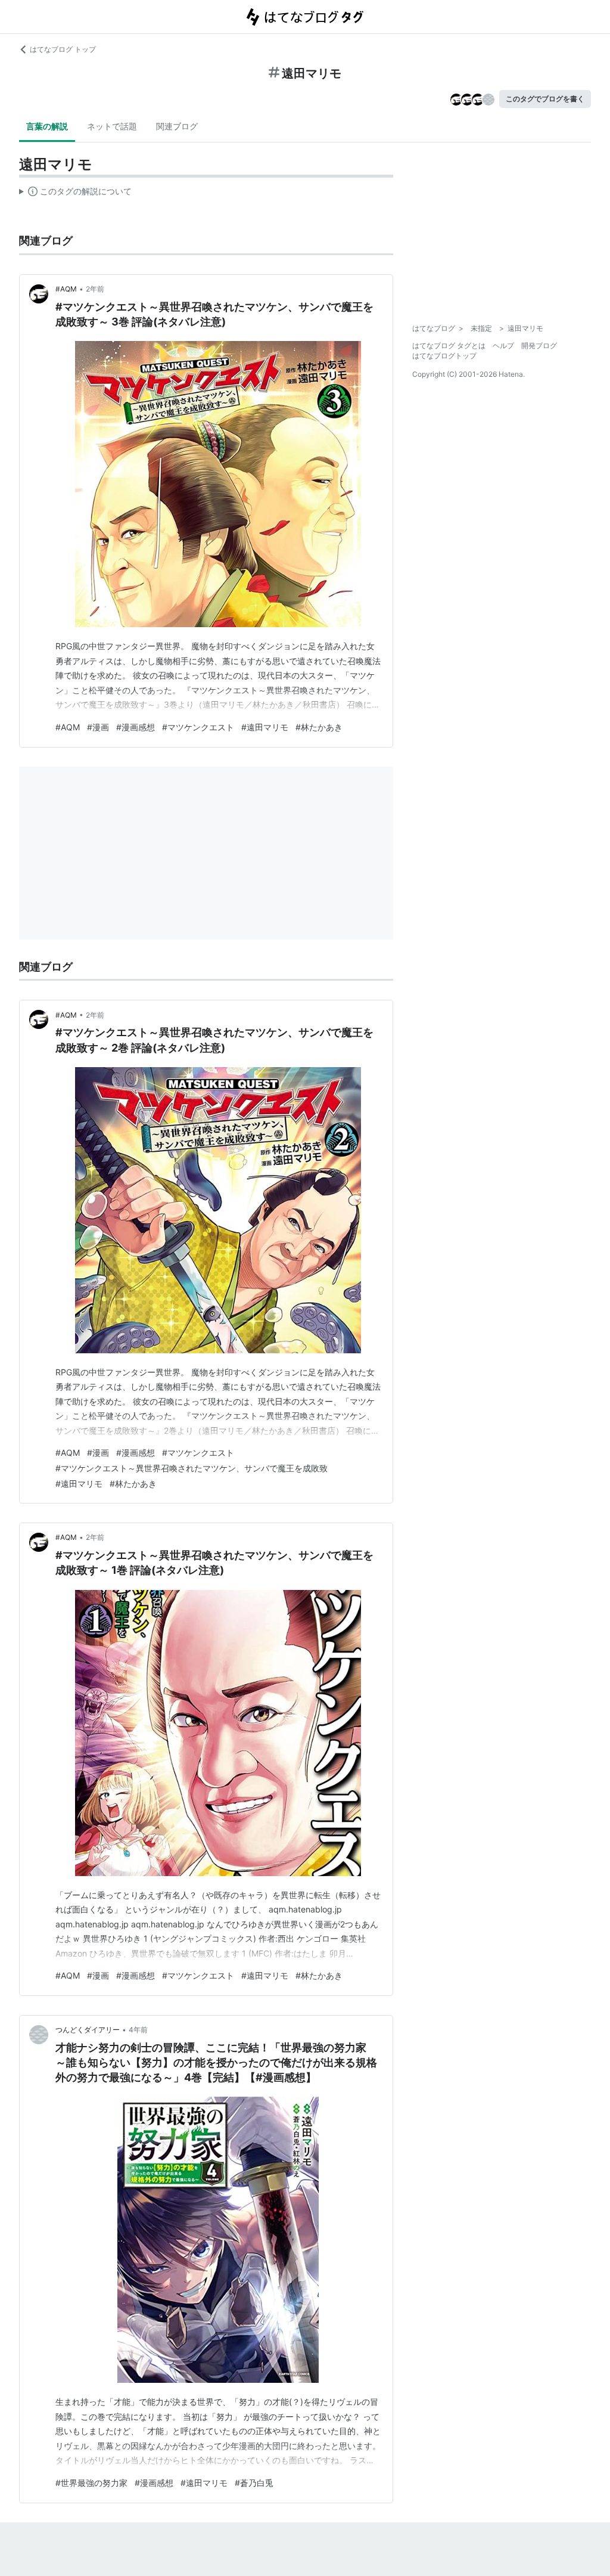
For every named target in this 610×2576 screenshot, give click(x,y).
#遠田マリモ (265, 727)
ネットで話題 (112, 126)
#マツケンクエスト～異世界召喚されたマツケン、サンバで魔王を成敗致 (192, 1468)
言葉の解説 (47, 126)
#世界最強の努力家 (91, 2483)
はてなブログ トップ (63, 49)
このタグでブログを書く (545, 99)
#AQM (66, 289)
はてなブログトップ (444, 356)
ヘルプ (503, 345)
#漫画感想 (136, 727)
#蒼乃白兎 (254, 2483)
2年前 (95, 289)
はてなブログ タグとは (449, 345)
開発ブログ (539, 345)
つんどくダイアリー (88, 2030)
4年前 (138, 2030)
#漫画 (98, 727)
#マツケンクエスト (198, 727)
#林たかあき (319, 727)
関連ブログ (177, 126)
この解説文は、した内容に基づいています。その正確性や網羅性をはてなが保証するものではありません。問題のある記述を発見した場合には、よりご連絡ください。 (75, 194)
